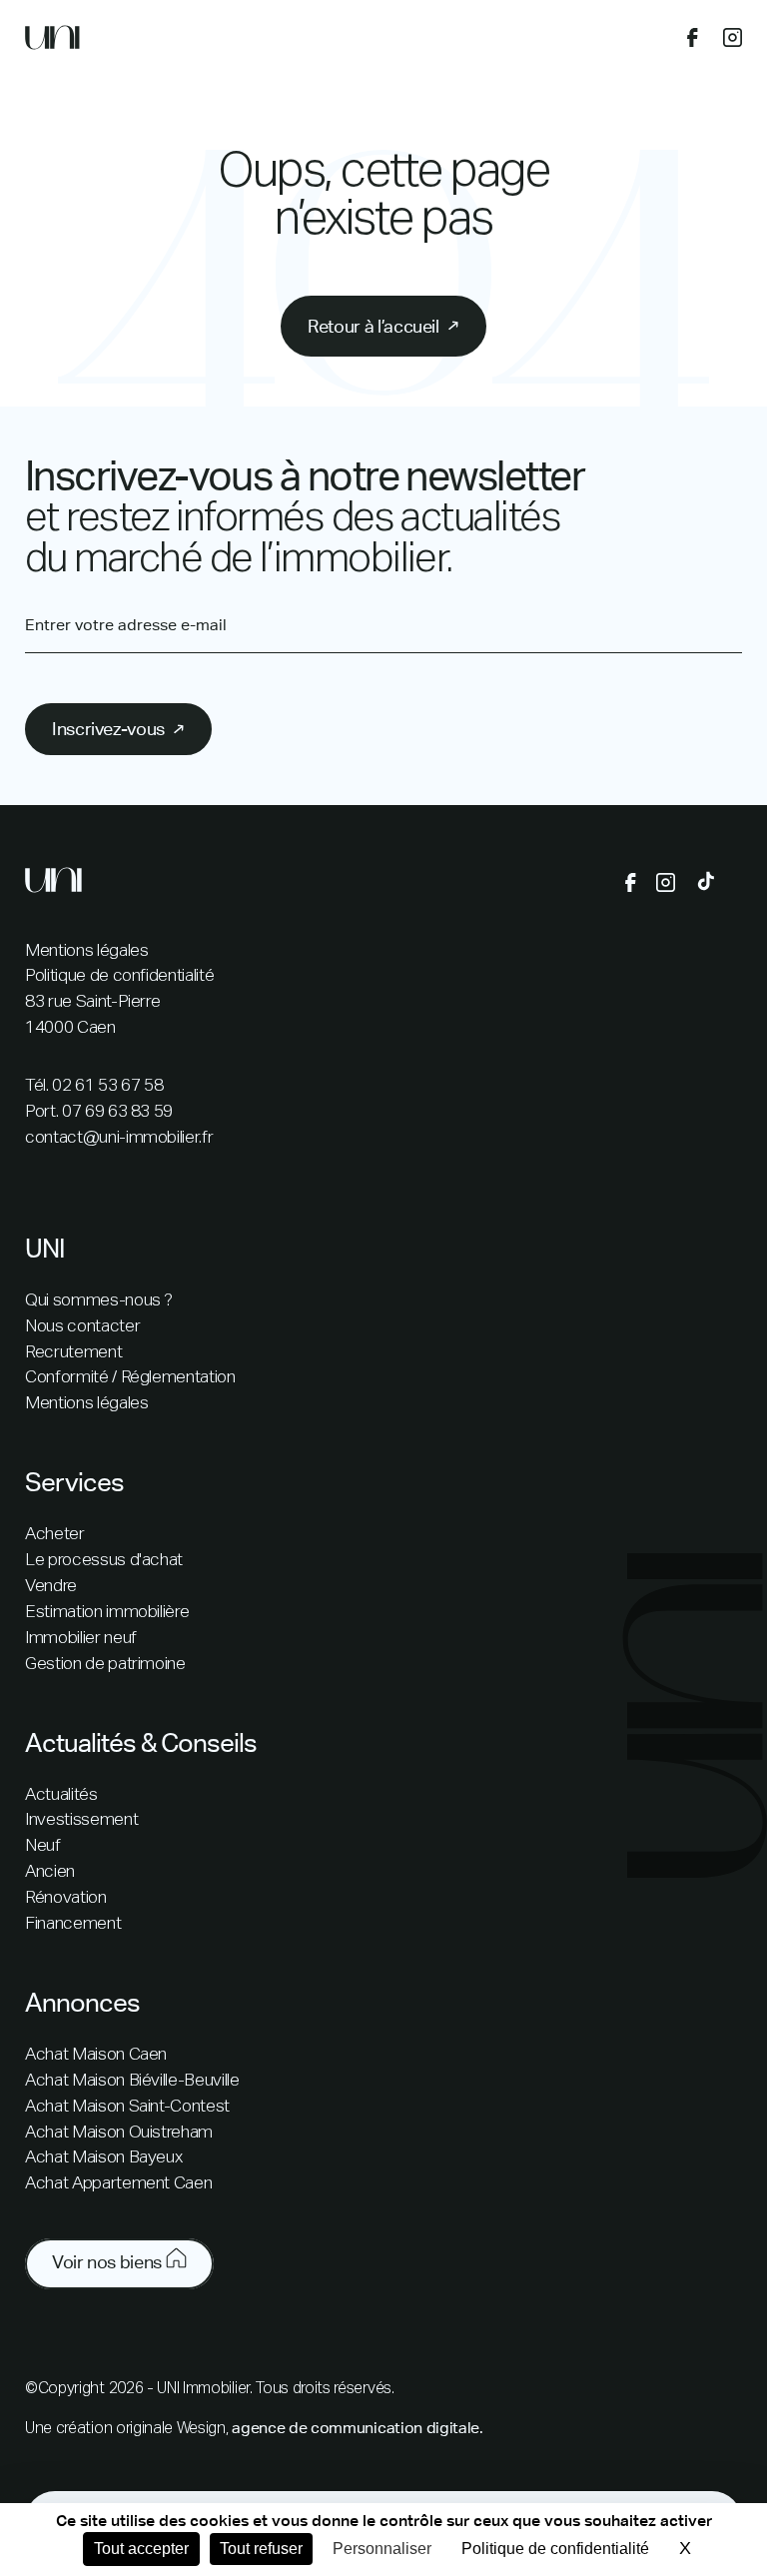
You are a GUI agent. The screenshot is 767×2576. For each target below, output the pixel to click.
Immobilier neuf (81, 1639)
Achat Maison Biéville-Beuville (132, 2081)
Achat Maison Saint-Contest (127, 2107)
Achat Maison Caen (96, 2055)
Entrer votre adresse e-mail (126, 625)
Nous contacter (82, 1327)
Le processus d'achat (104, 1561)
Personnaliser (382, 2549)
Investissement (81, 1820)
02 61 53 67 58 (107, 1086)
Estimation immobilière (107, 1613)
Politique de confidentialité (119, 976)
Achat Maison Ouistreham (119, 2133)
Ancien (50, 1872)
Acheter (55, 1535)
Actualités (61, 1795)
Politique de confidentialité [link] (555, 2549)
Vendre (51, 1587)
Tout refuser (261, 2549)
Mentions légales (86, 951)
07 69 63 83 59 (117, 1112)
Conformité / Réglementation (130, 1378)
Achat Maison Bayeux (103, 2158)
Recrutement (73, 1353)
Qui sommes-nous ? (99, 1301)
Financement (73, 1924)
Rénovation (66, 1898)
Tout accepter (141, 2549)
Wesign (201, 2429)
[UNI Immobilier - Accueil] (52, 42)
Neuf (43, 1846)
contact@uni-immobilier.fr (119, 1138)
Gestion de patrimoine (105, 1665)
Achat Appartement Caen (118, 2184)
